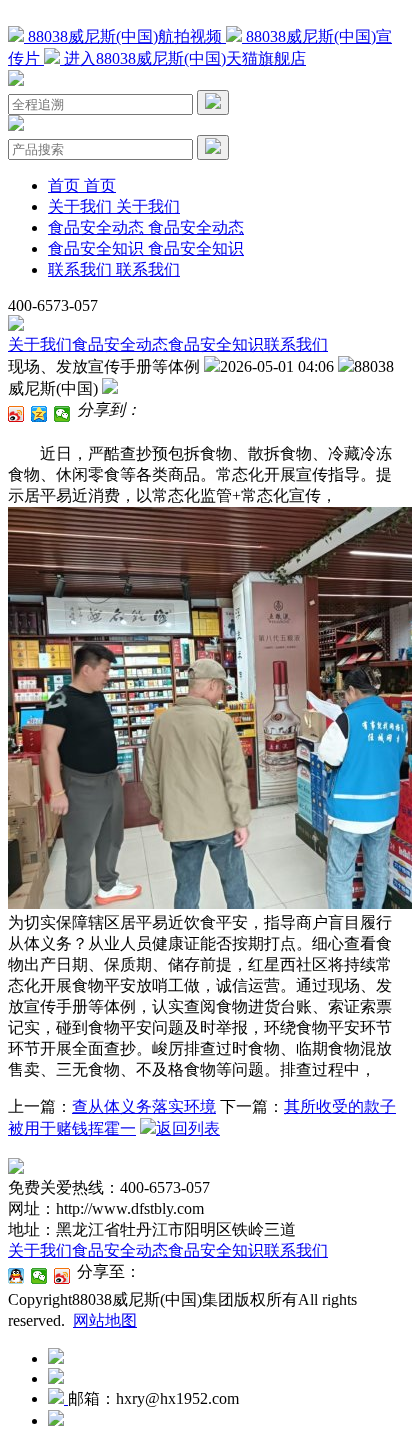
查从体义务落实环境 (144, 1106)
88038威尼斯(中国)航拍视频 (125, 36)
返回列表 (188, 1128)
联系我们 (296, 344)
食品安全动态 (120, 344)
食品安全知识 (216, 344)
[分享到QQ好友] (16, 1276)
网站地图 (105, 1320)
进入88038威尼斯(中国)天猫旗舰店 (183, 58)
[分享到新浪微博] (16, 414)
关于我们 (40, 344)
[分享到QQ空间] (39, 414)
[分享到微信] (62, 414)
